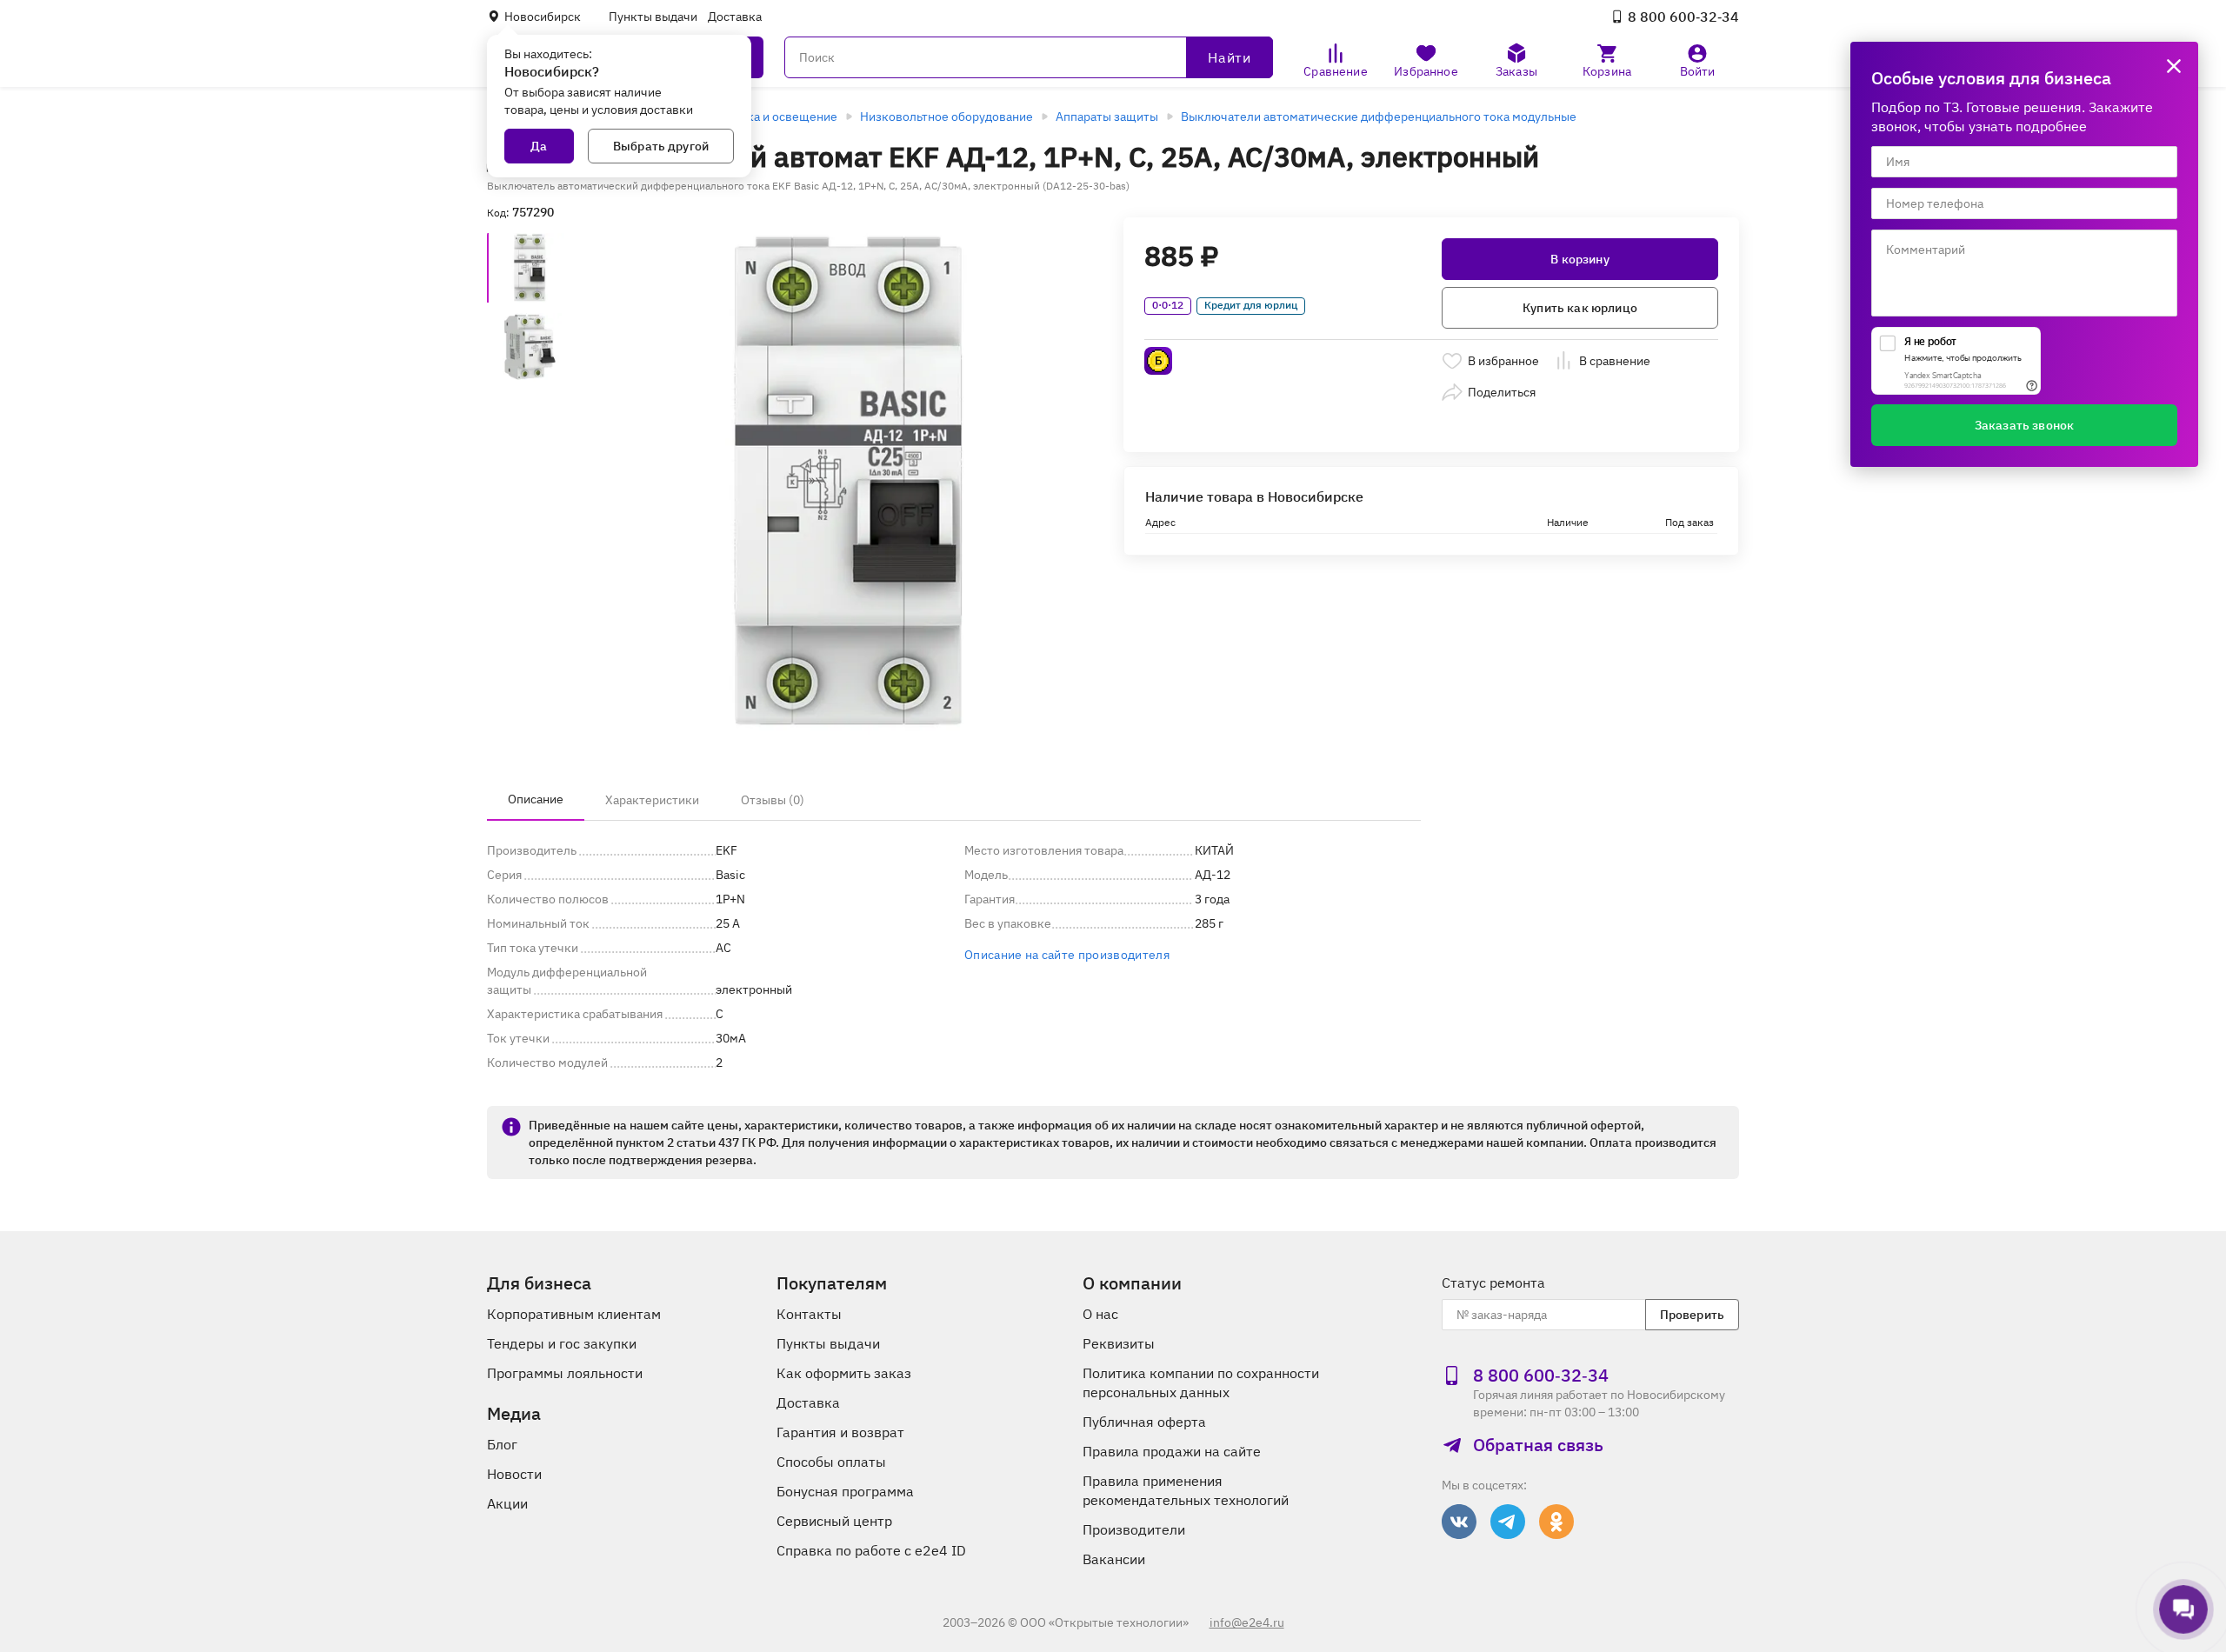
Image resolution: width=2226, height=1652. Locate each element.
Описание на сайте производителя (1067, 955)
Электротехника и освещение (751, 117)
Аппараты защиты (1107, 117)
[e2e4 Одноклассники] (1556, 1522)
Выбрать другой (661, 146)
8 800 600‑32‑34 (1683, 17)
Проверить (1692, 1315)
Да (539, 146)
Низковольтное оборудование (946, 117)
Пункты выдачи (653, 17)
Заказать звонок (2024, 425)
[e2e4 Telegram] (1508, 1522)
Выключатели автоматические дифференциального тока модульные (1379, 117)
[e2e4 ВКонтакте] (1459, 1522)
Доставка (735, 17)
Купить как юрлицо (1580, 308)
